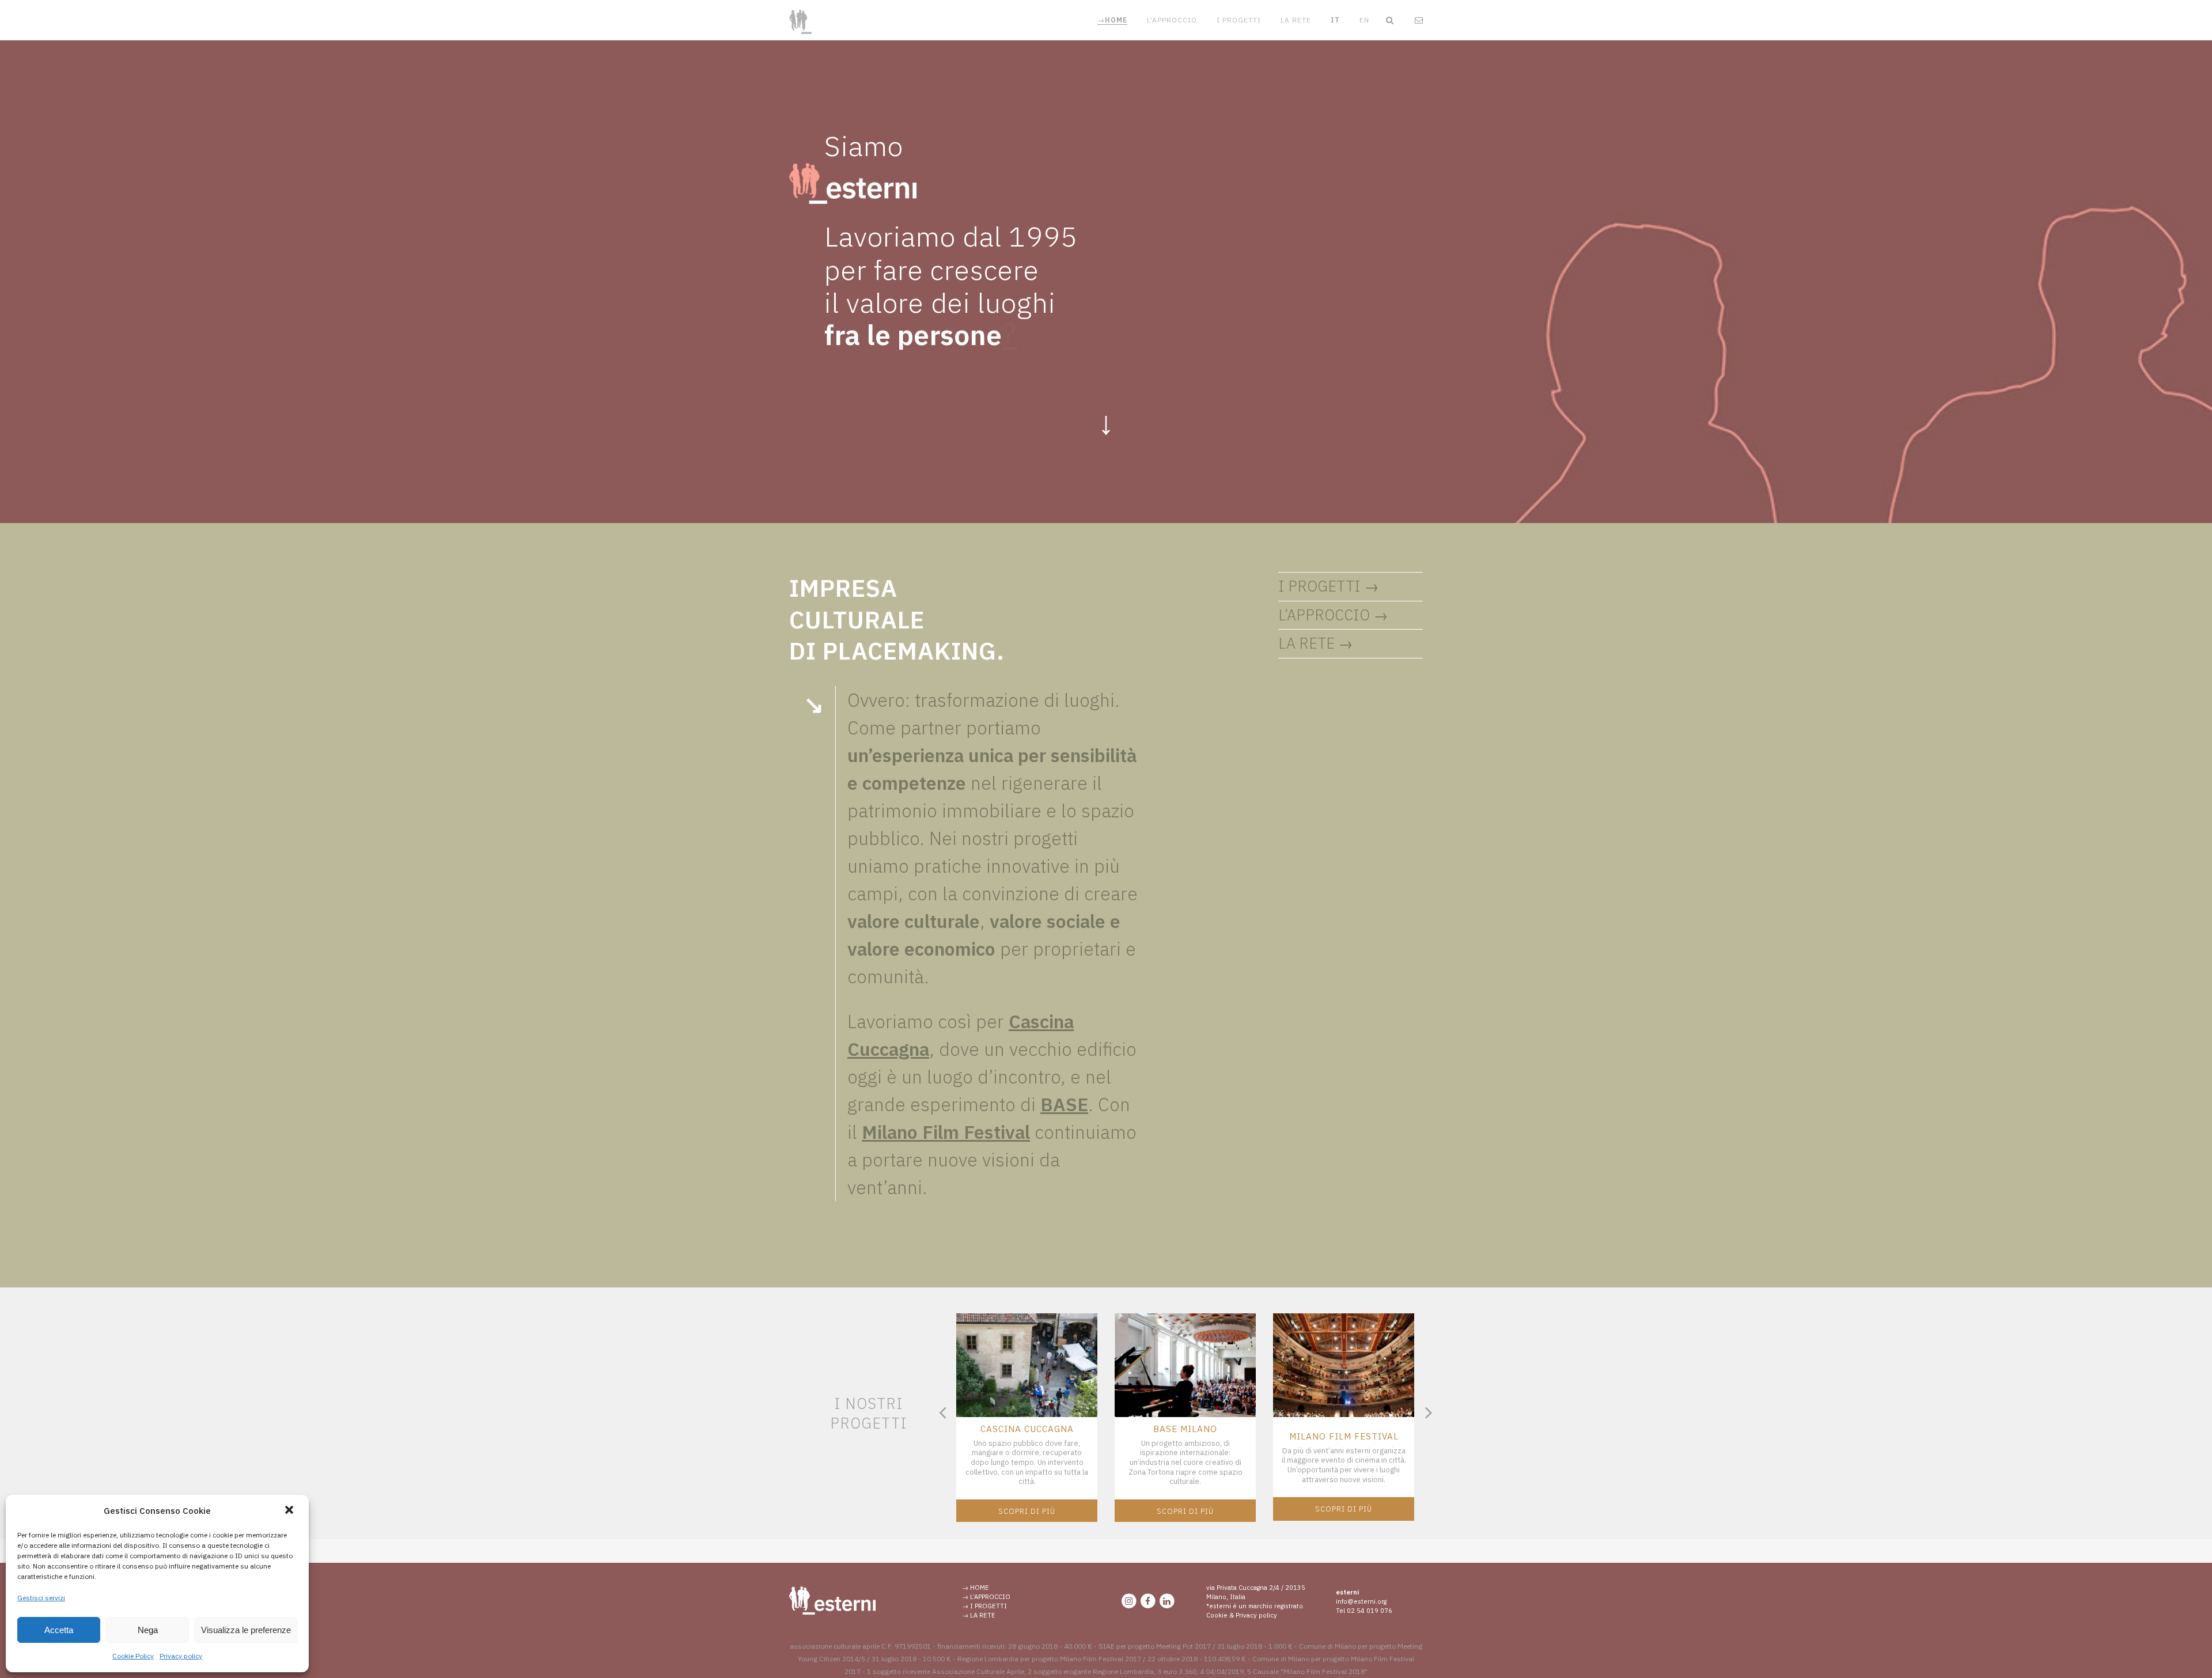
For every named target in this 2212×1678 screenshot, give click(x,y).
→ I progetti (984, 1606)
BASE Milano (1185, 1429)
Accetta (59, 1630)
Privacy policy (181, 1656)
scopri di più (1027, 1511)
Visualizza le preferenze (246, 1630)
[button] (290, 1511)
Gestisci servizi (41, 1598)
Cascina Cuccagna (1027, 1429)
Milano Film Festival (1344, 1436)
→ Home (976, 1588)
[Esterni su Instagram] (1129, 1601)
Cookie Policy (133, 1656)
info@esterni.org (1361, 1601)
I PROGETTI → (1329, 586)
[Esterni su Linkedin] (1167, 1601)
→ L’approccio (986, 1597)
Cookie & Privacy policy (1242, 1615)
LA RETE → (1316, 643)
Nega (148, 1630)
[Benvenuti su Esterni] (832, 1612)
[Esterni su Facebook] (1148, 1601)
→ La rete (979, 1615)
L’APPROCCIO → (1333, 615)
